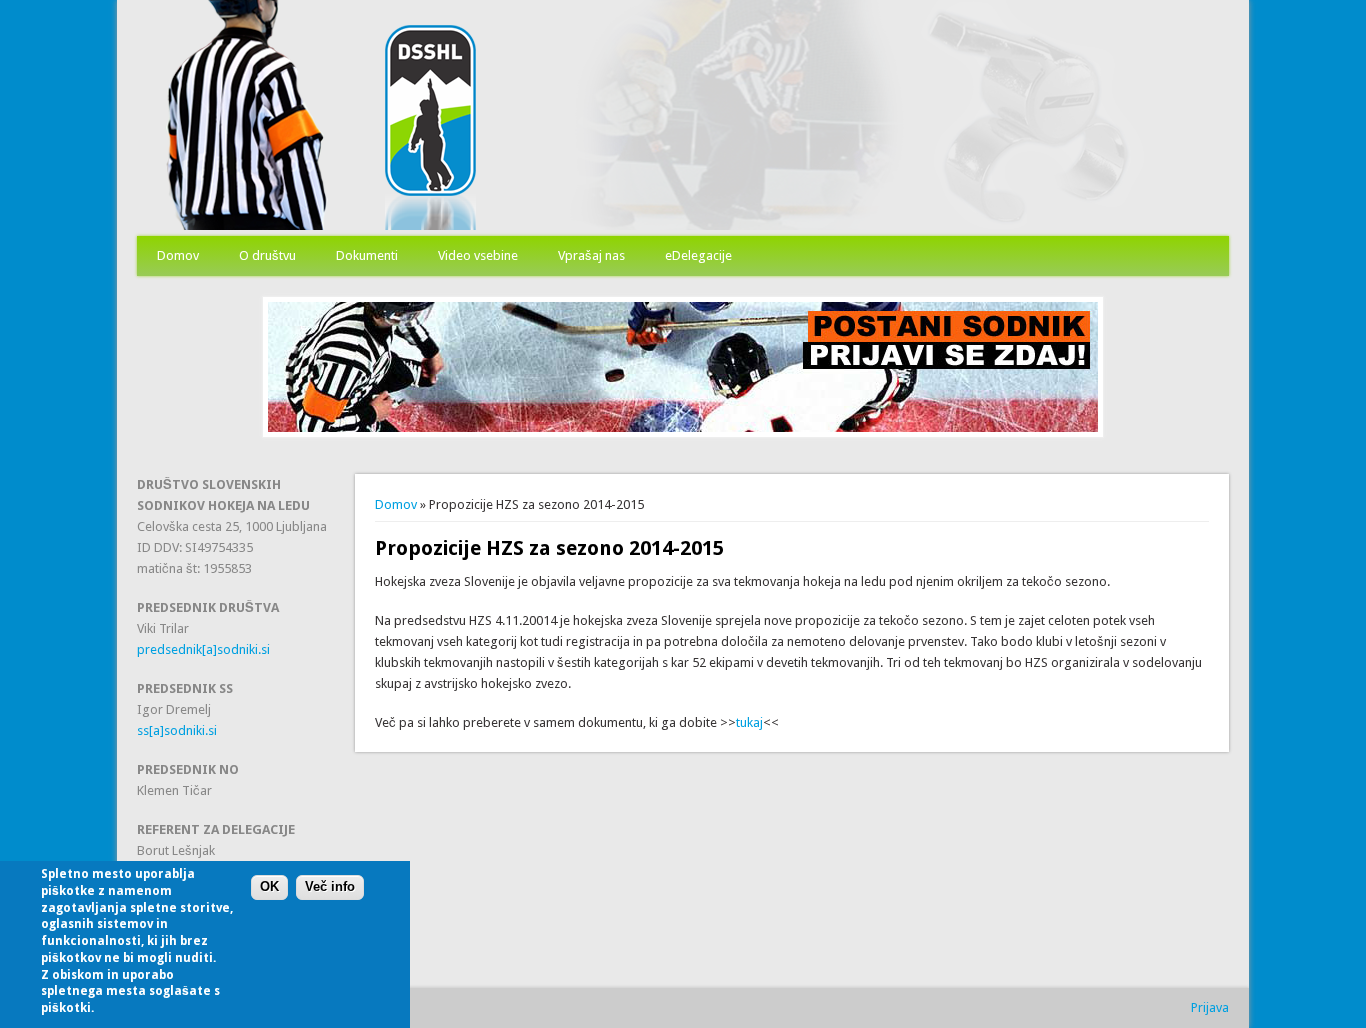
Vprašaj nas (591, 255)
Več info (330, 886)
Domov (178, 255)
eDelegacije (698, 255)
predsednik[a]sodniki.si (203, 649)
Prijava (1210, 1007)
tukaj (749, 722)
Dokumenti (367, 255)
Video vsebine (478, 255)
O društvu (267, 255)
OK (269, 886)
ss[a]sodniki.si (177, 730)
